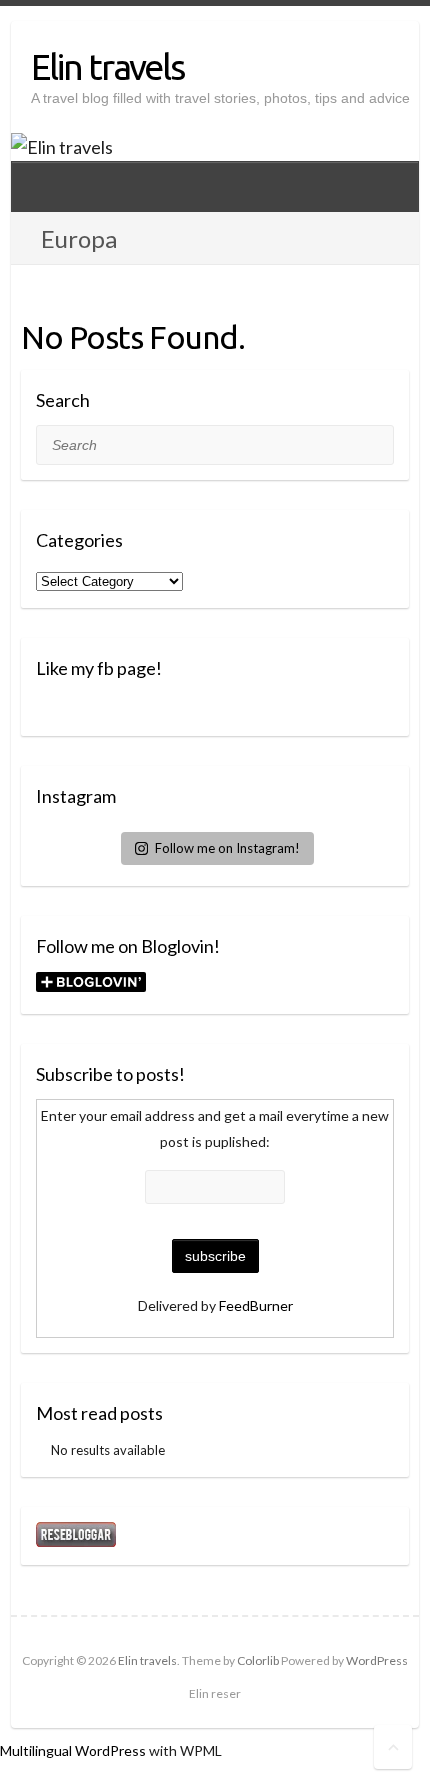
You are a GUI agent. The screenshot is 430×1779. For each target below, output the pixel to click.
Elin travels (107, 66)
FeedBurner (256, 1305)
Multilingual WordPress (73, 1750)
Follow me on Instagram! (227, 848)
